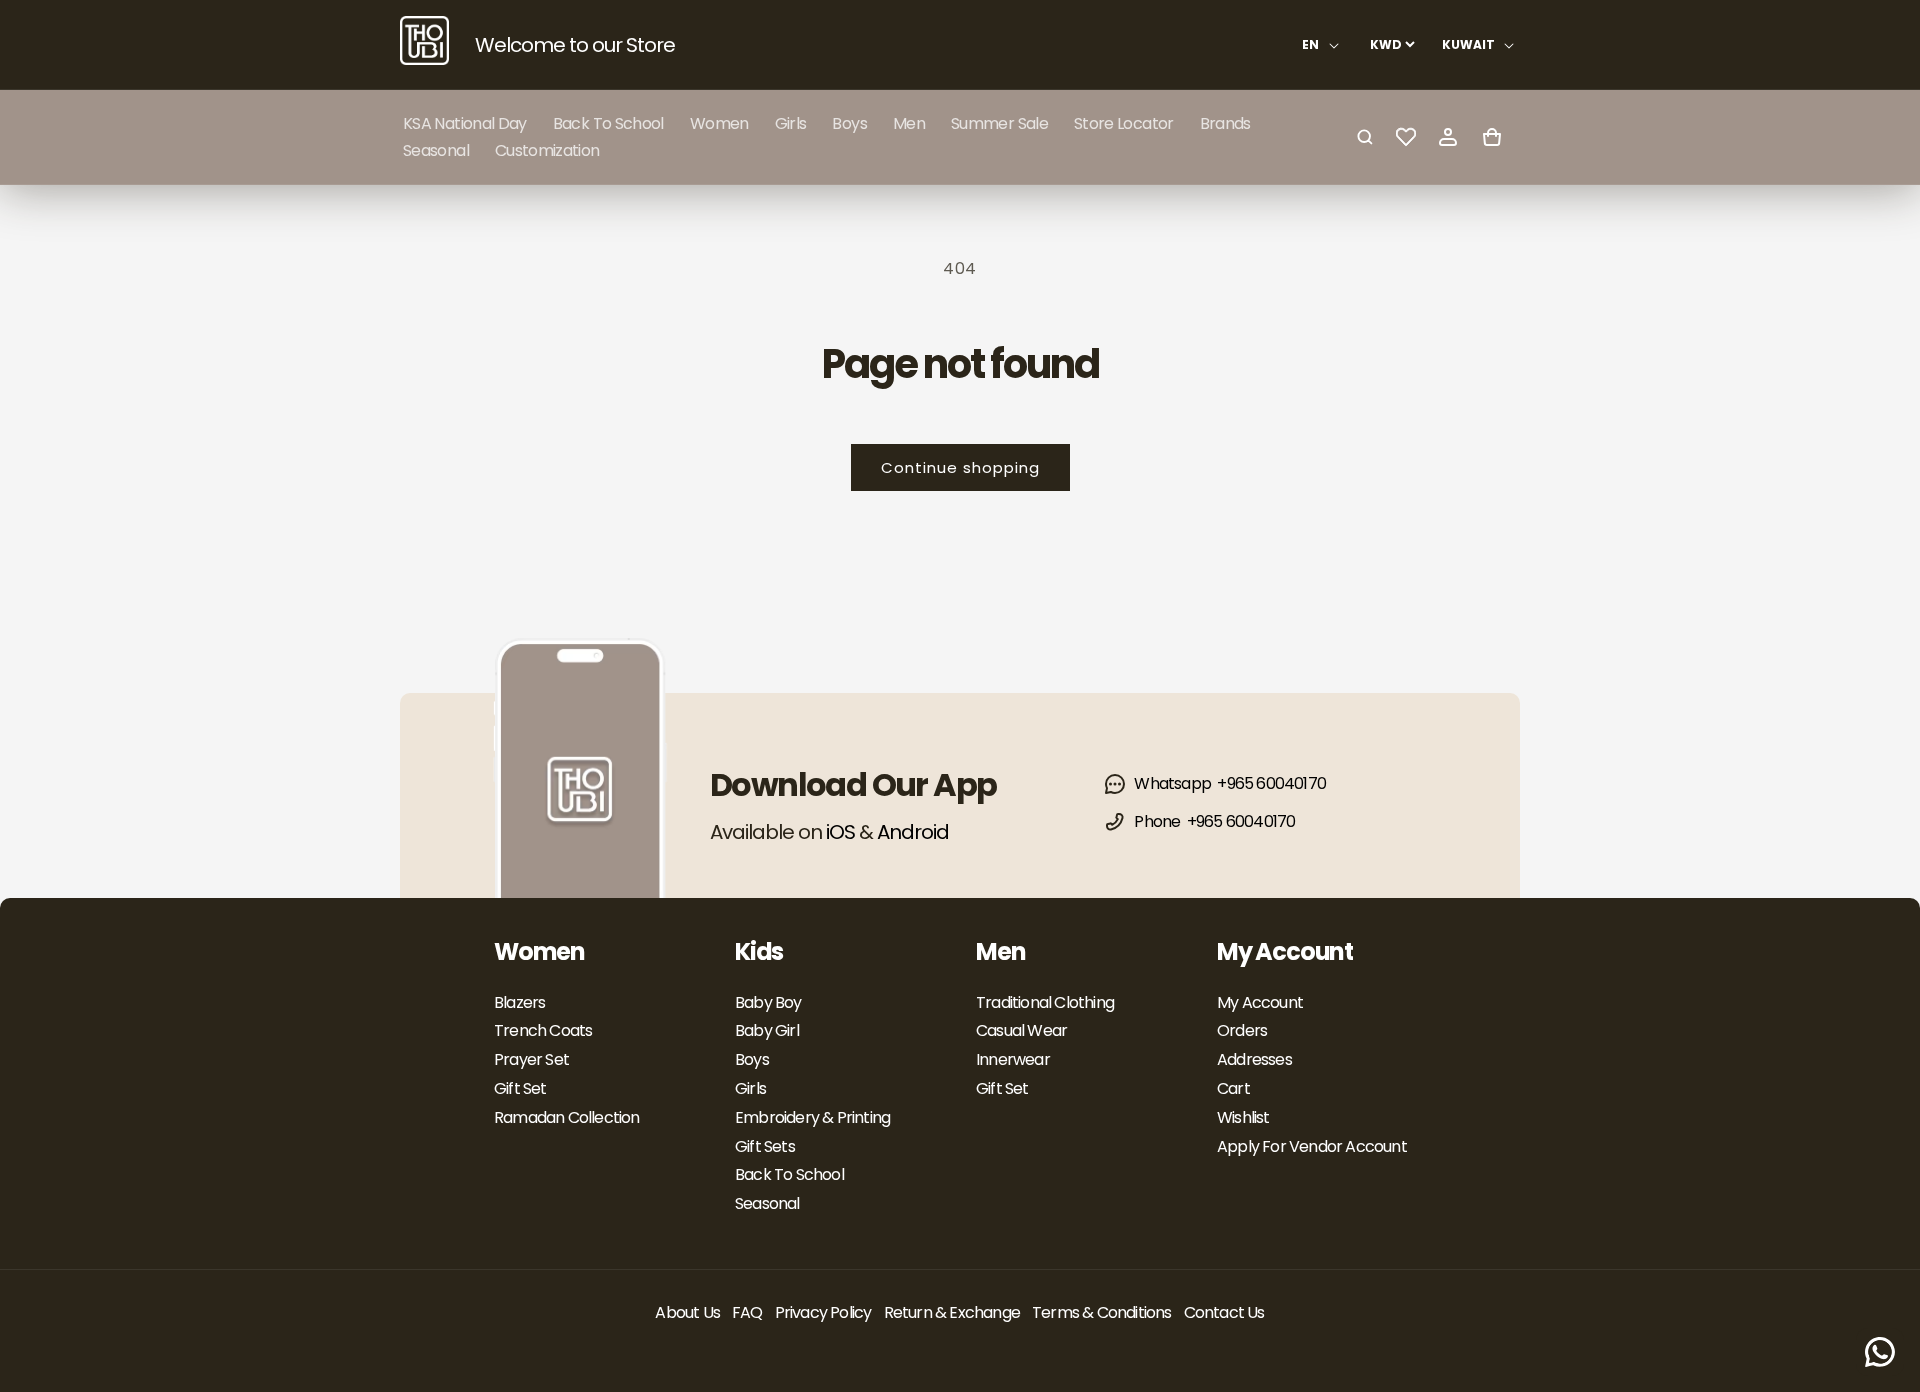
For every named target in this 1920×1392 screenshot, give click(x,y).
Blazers (519, 1002)
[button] (719, 123)
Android (913, 832)
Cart (1233, 1088)
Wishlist (1243, 1117)
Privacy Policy (823, 1312)
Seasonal (767, 1203)
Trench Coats (543, 1030)
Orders (1242, 1030)
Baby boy (768, 1002)
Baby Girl (767, 1030)
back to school (789, 1174)
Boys (752, 1059)
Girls (750, 1088)
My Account (1260, 1002)
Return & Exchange (952, 1312)
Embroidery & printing (812, 1117)
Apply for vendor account (1312, 1146)
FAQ (747, 1312)
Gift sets (765, 1146)
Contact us (1224, 1312)
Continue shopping (960, 467)
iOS (840, 832)
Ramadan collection (567, 1117)
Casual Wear (1021, 1030)
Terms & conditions (1102, 1312)
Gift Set (520, 1088)
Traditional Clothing (1045, 1002)
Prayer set (531, 1059)
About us (687, 1312)
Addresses (1254, 1059)
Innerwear (1013, 1059)
